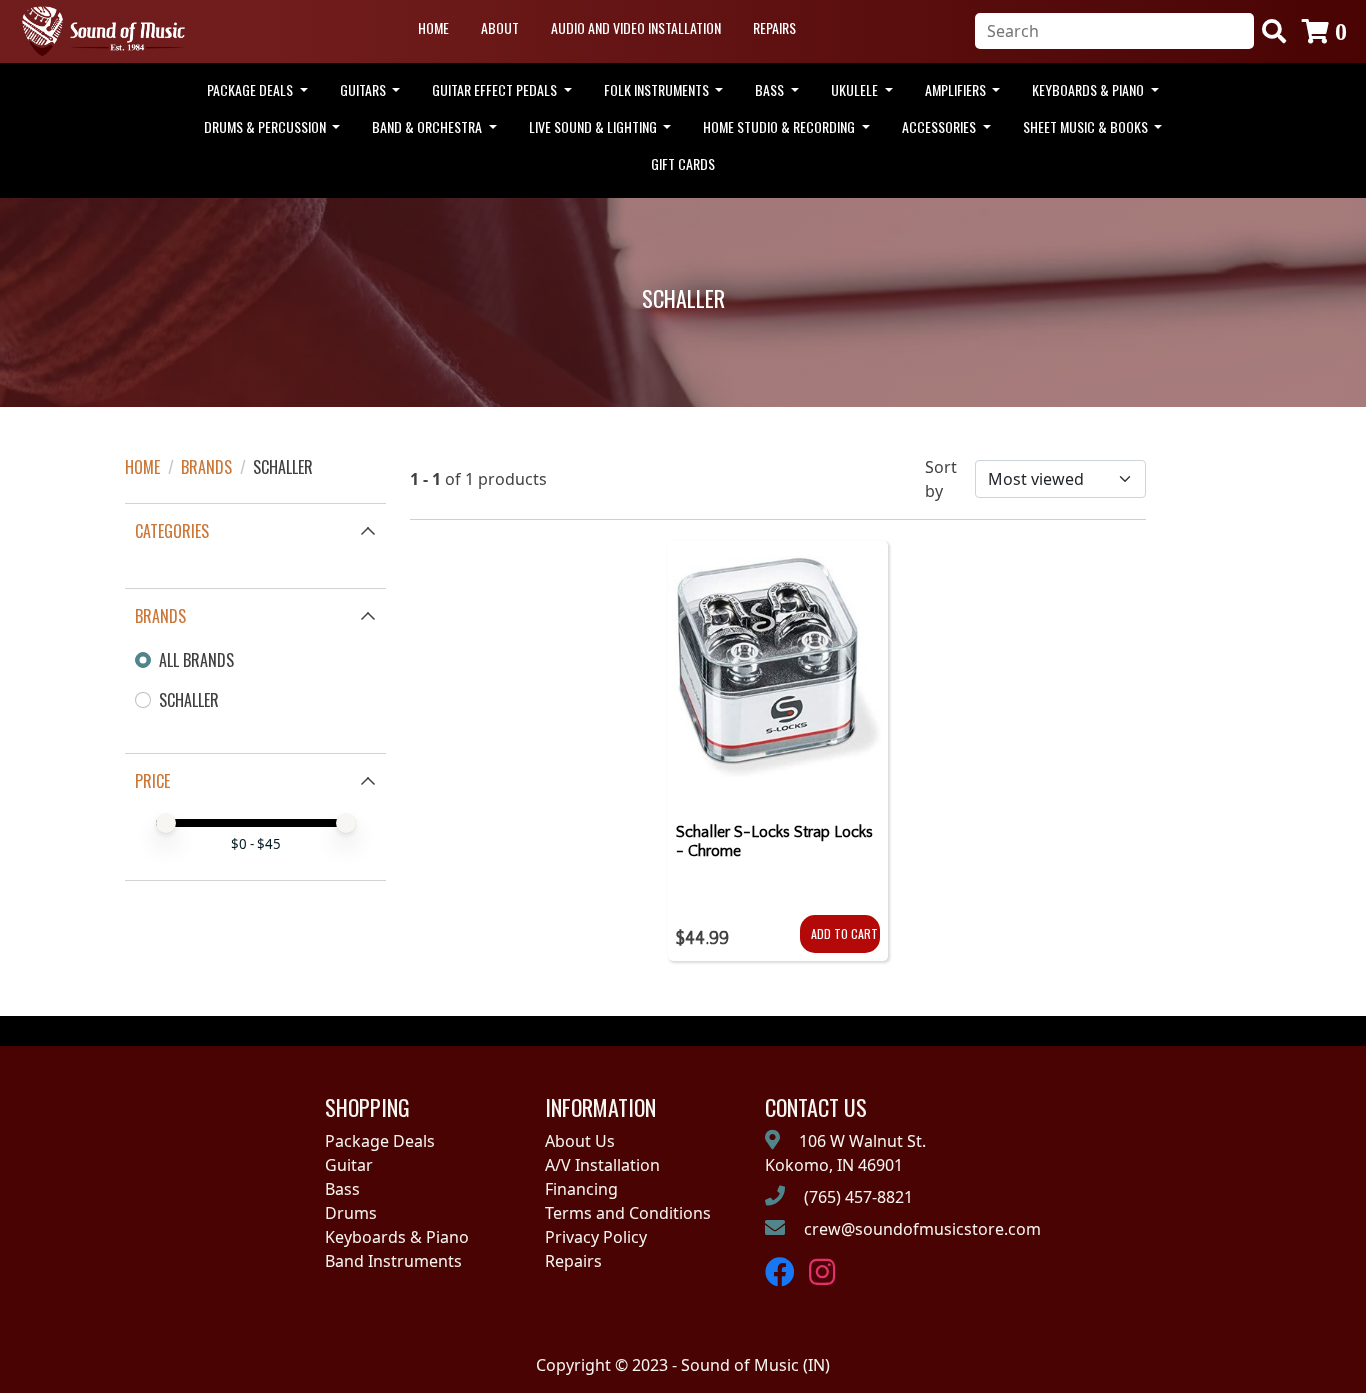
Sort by (941, 479)
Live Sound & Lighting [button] (594, 126)
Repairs (774, 27)
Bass (342, 1189)
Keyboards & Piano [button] (1089, 89)
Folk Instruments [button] (658, 89)
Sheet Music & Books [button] (1087, 126)
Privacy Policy (596, 1237)
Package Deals (380, 1141)
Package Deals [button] (251, 89)
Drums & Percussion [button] (266, 126)
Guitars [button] (364, 89)
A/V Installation (602, 1165)
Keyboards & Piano (397, 1237)
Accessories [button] (940, 126)
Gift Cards (683, 163)
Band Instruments (393, 1261)
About (500, 27)
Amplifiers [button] (957, 89)
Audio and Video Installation (636, 27)
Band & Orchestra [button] (428, 126)
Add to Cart (844, 933)
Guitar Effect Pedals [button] (496, 89)
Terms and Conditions (628, 1213)
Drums (351, 1213)
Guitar (349, 1165)
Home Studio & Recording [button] (780, 126)
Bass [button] (771, 89)
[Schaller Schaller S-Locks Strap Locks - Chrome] (778, 674)
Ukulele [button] (856, 89)
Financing (581, 1189)
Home (433, 27)
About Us (580, 1141)
